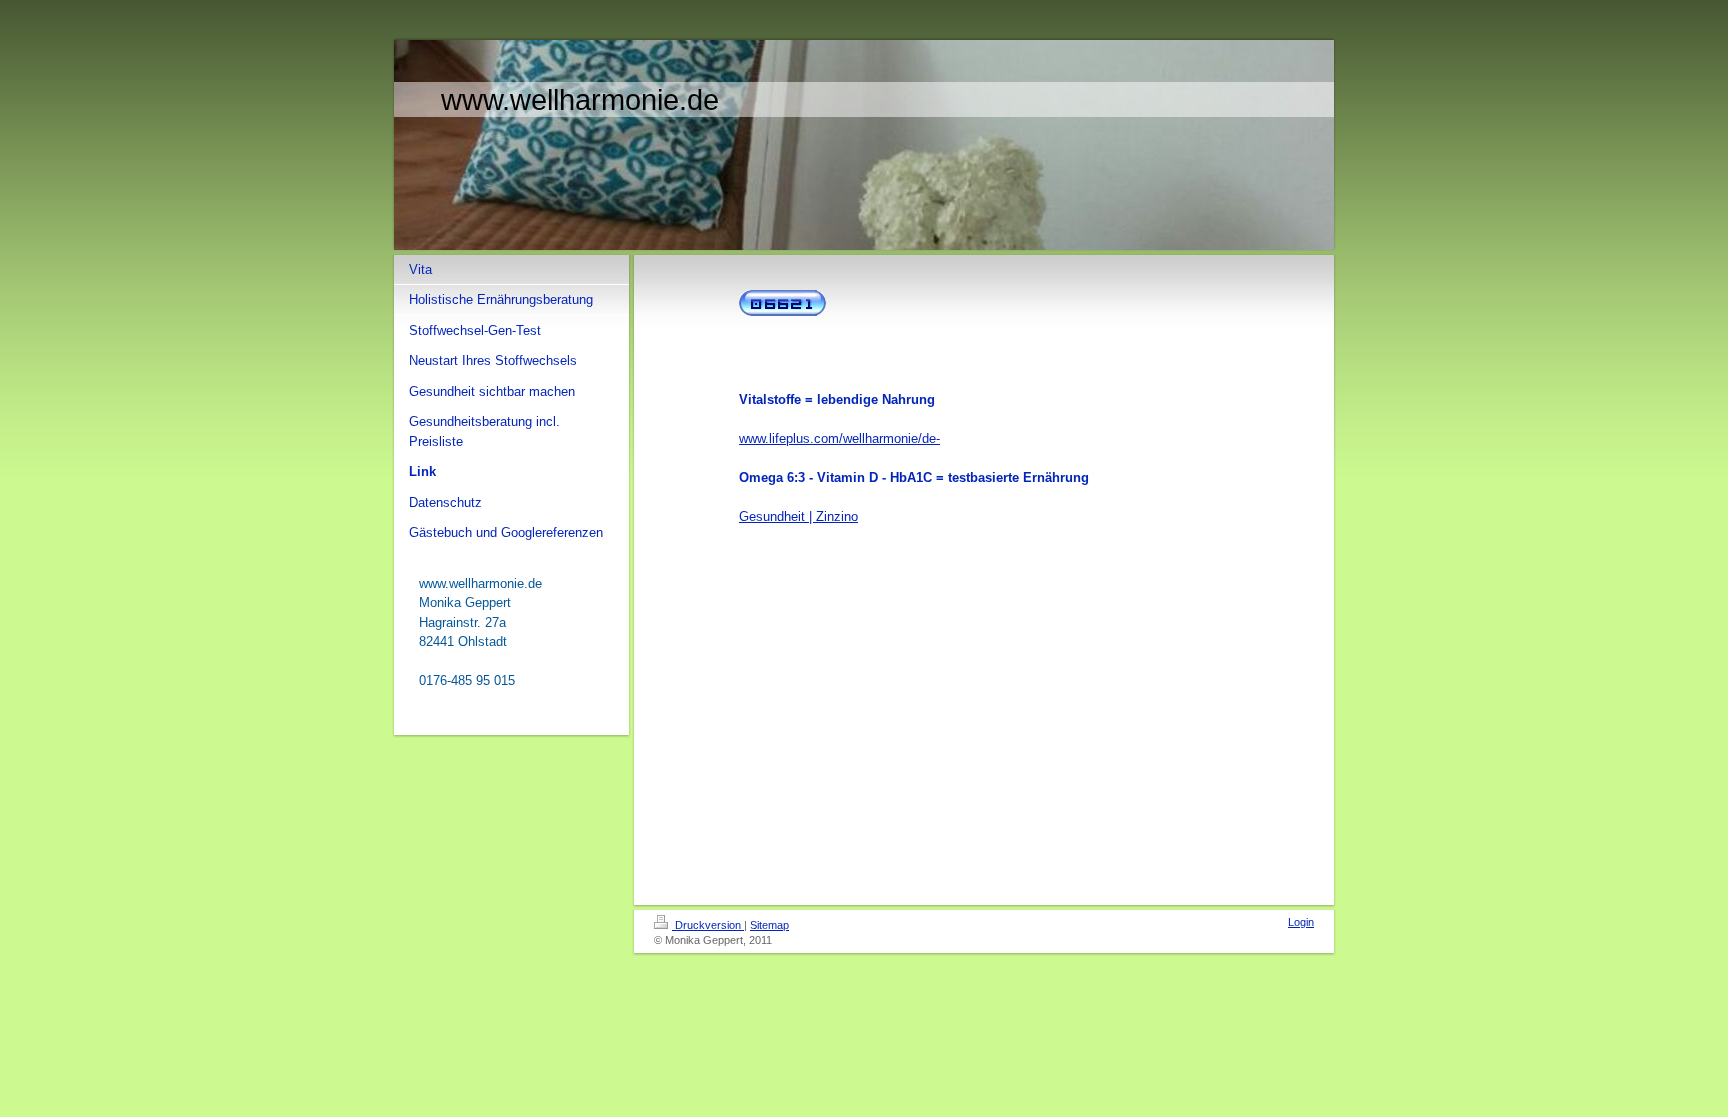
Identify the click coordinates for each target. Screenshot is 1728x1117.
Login (1301, 922)
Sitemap (769, 925)
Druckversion (708, 925)
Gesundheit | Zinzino (798, 516)
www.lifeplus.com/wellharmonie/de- (839, 438)
